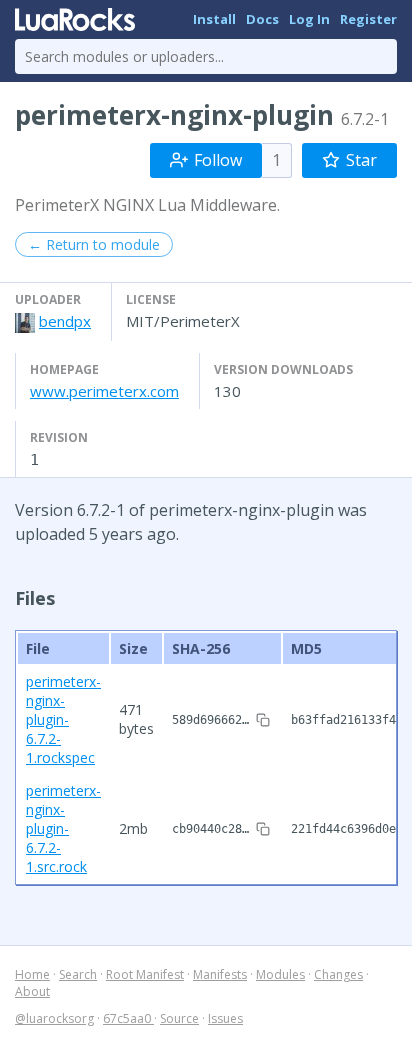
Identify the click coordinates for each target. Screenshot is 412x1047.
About (32, 991)
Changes (338, 974)
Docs (262, 19)
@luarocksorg (54, 1018)
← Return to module (94, 244)
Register (368, 19)
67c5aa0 (128, 1018)
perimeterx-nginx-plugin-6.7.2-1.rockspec (63, 719)
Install (214, 19)
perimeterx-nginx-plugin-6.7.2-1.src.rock (63, 828)
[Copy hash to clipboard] (263, 720)
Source (179, 1018)
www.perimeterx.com (104, 391)
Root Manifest (145, 974)
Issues (225, 1018)
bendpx (65, 321)
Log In (309, 19)
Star (361, 160)
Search (78, 974)
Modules (280, 974)
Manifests (220, 974)
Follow (218, 160)
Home (32, 974)
